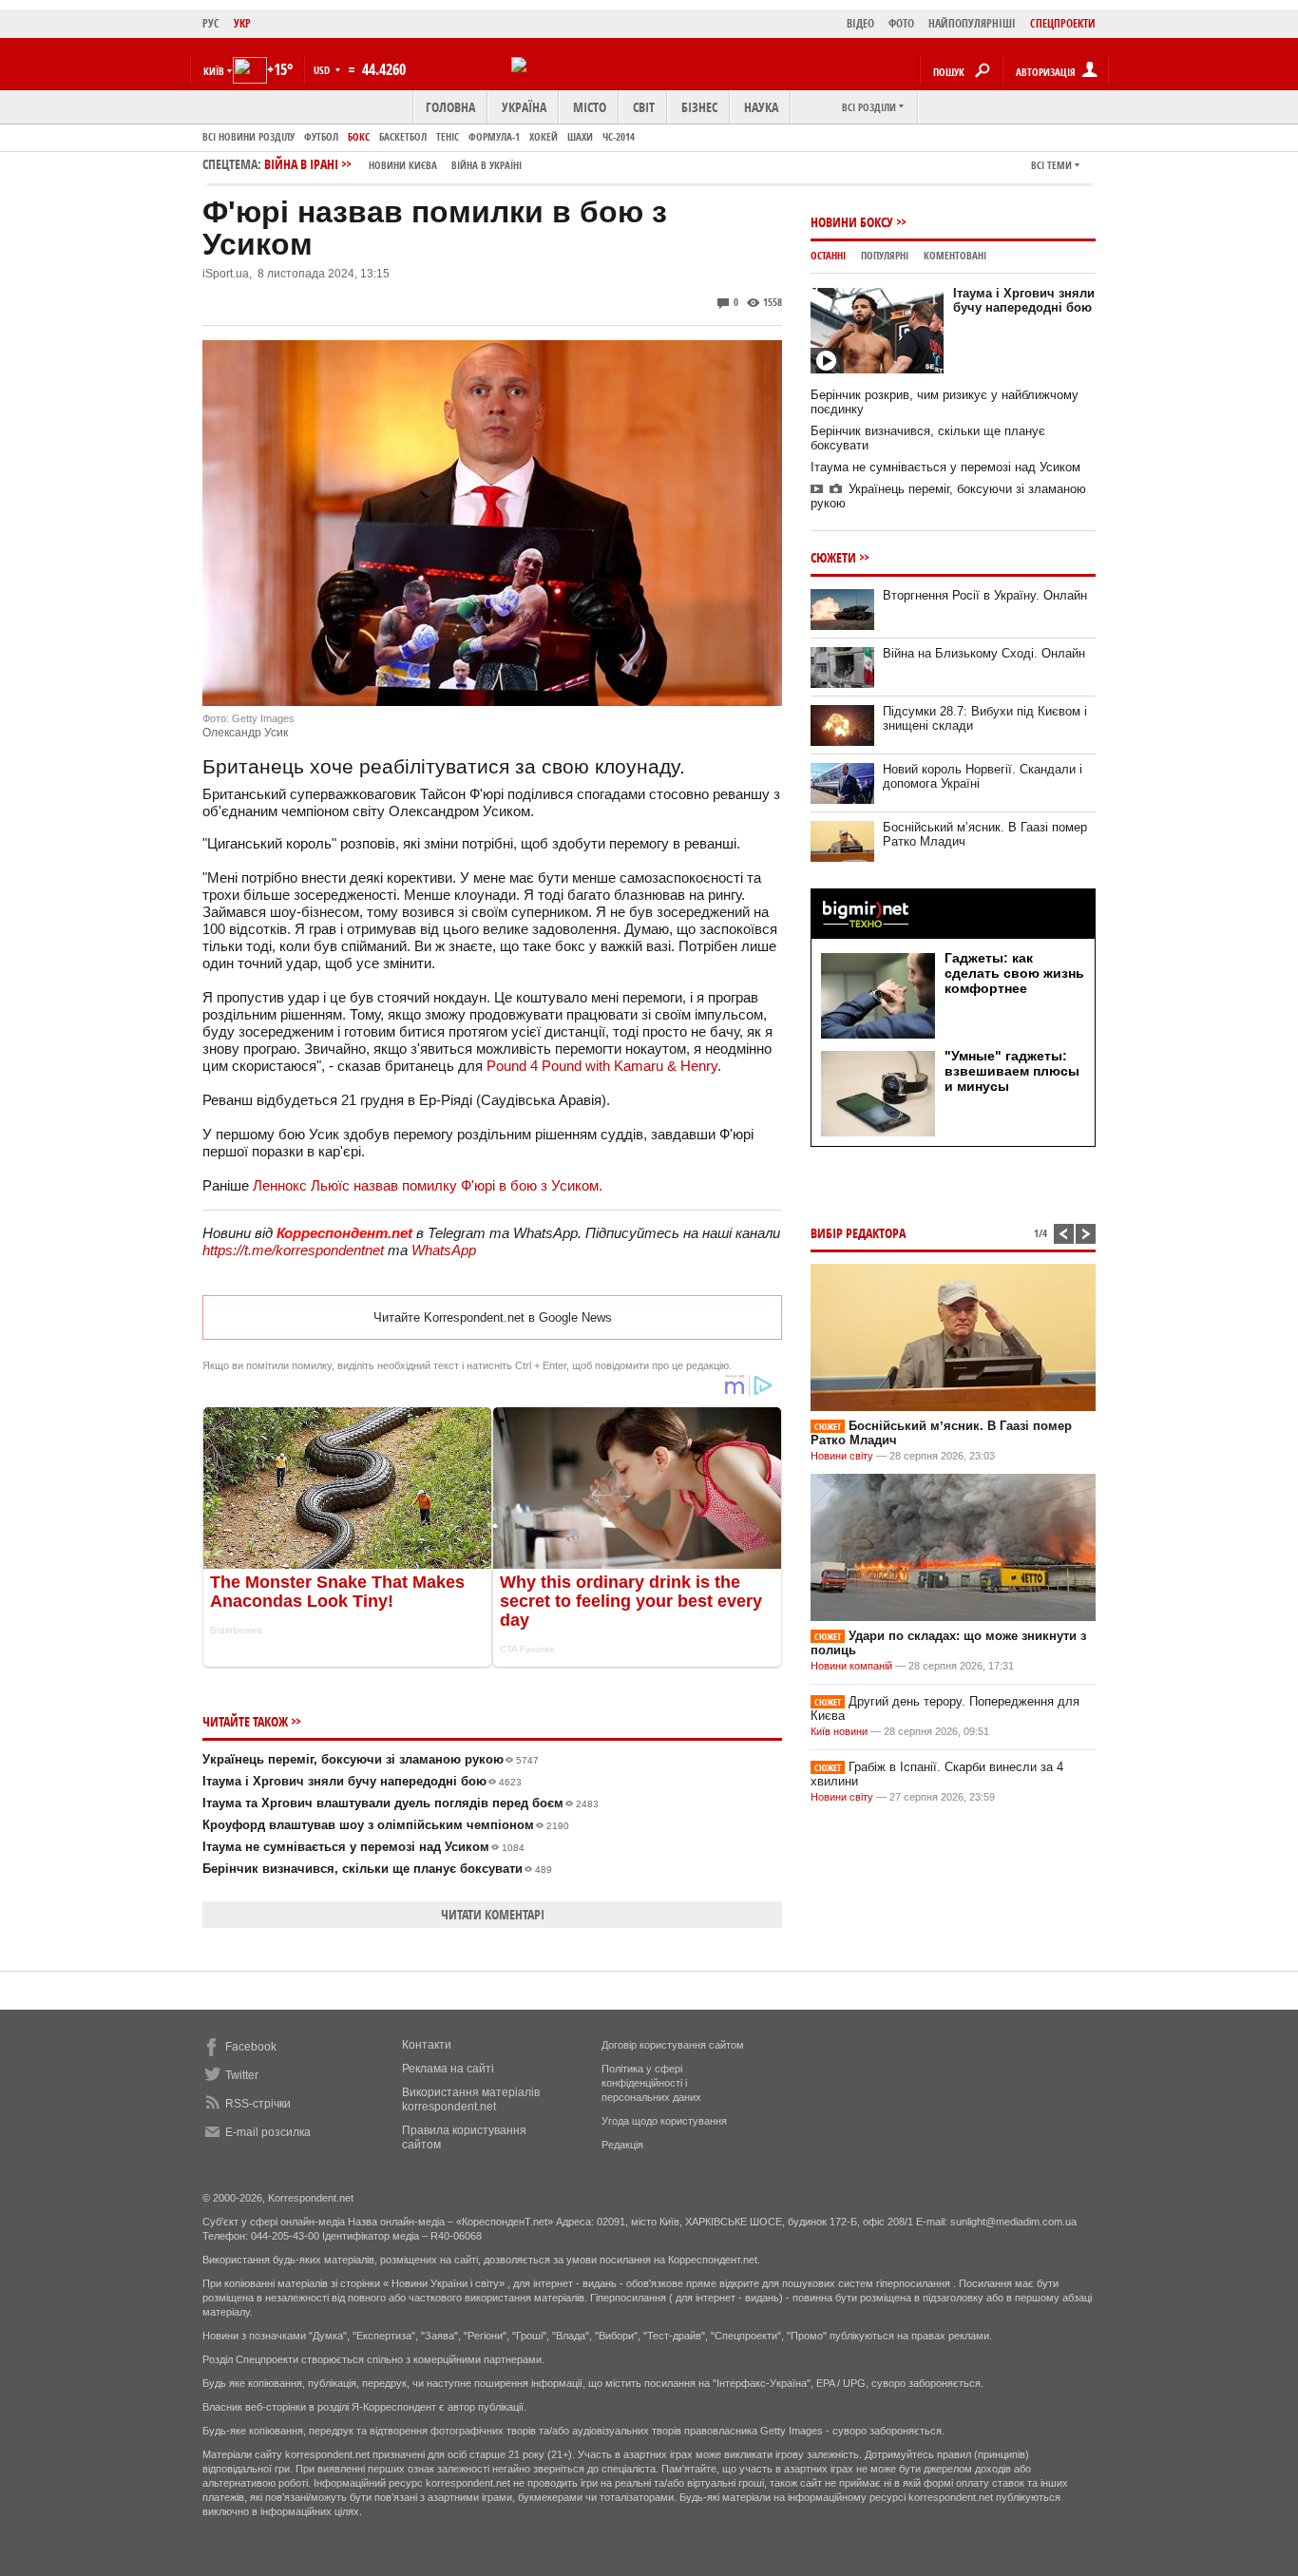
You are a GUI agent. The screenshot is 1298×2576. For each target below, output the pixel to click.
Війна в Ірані (393, 164)
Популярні (885, 255)
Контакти (427, 2045)
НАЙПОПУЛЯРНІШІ (972, 23)
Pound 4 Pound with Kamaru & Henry (602, 1066)
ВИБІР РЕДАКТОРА (858, 1233)
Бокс (359, 136)
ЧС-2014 (619, 136)
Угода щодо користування (664, 2121)
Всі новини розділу (248, 136)
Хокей (544, 136)
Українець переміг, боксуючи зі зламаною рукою (371, 1759)
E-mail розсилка (268, 2132)
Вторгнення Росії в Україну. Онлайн (985, 595)
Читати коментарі (493, 1914)
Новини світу (842, 1456)
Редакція (622, 2145)
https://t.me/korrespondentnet (293, 1250)
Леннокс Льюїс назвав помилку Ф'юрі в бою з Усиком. (428, 1185)
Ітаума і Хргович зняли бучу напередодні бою (362, 1781)
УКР (242, 23)
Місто (590, 107)
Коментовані (955, 255)
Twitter (242, 2075)
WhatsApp (444, 1250)
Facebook (251, 2047)
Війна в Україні (487, 165)
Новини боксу (852, 222)
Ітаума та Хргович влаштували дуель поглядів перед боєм (401, 1803)
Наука (761, 107)
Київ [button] (214, 71)
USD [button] (323, 70)
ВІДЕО (860, 23)
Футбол (321, 136)
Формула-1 (494, 136)
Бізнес (699, 107)
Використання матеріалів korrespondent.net (471, 2099)
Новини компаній (851, 1666)
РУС (211, 23)
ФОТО (901, 23)
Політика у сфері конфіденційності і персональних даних (651, 2083)
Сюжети (833, 557)
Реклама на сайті (448, 2069)
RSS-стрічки (258, 2104)
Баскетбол (403, 136)
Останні (828, 255)
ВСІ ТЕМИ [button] (1051, 165)
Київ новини (839, 1731)
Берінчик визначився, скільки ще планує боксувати (377, 1869)
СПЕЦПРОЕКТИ (1063, 23)
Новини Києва (403, 165)
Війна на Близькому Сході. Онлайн (984, 653)
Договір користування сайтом (673, 2045)
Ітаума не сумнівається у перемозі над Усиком (363, 1847)
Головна (450, 107)
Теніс (448, 136)
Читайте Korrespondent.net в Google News (493, 1317)
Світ (644, 107)
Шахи (580, 136)
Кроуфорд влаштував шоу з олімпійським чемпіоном (386, 1825)
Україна (524, 107)
